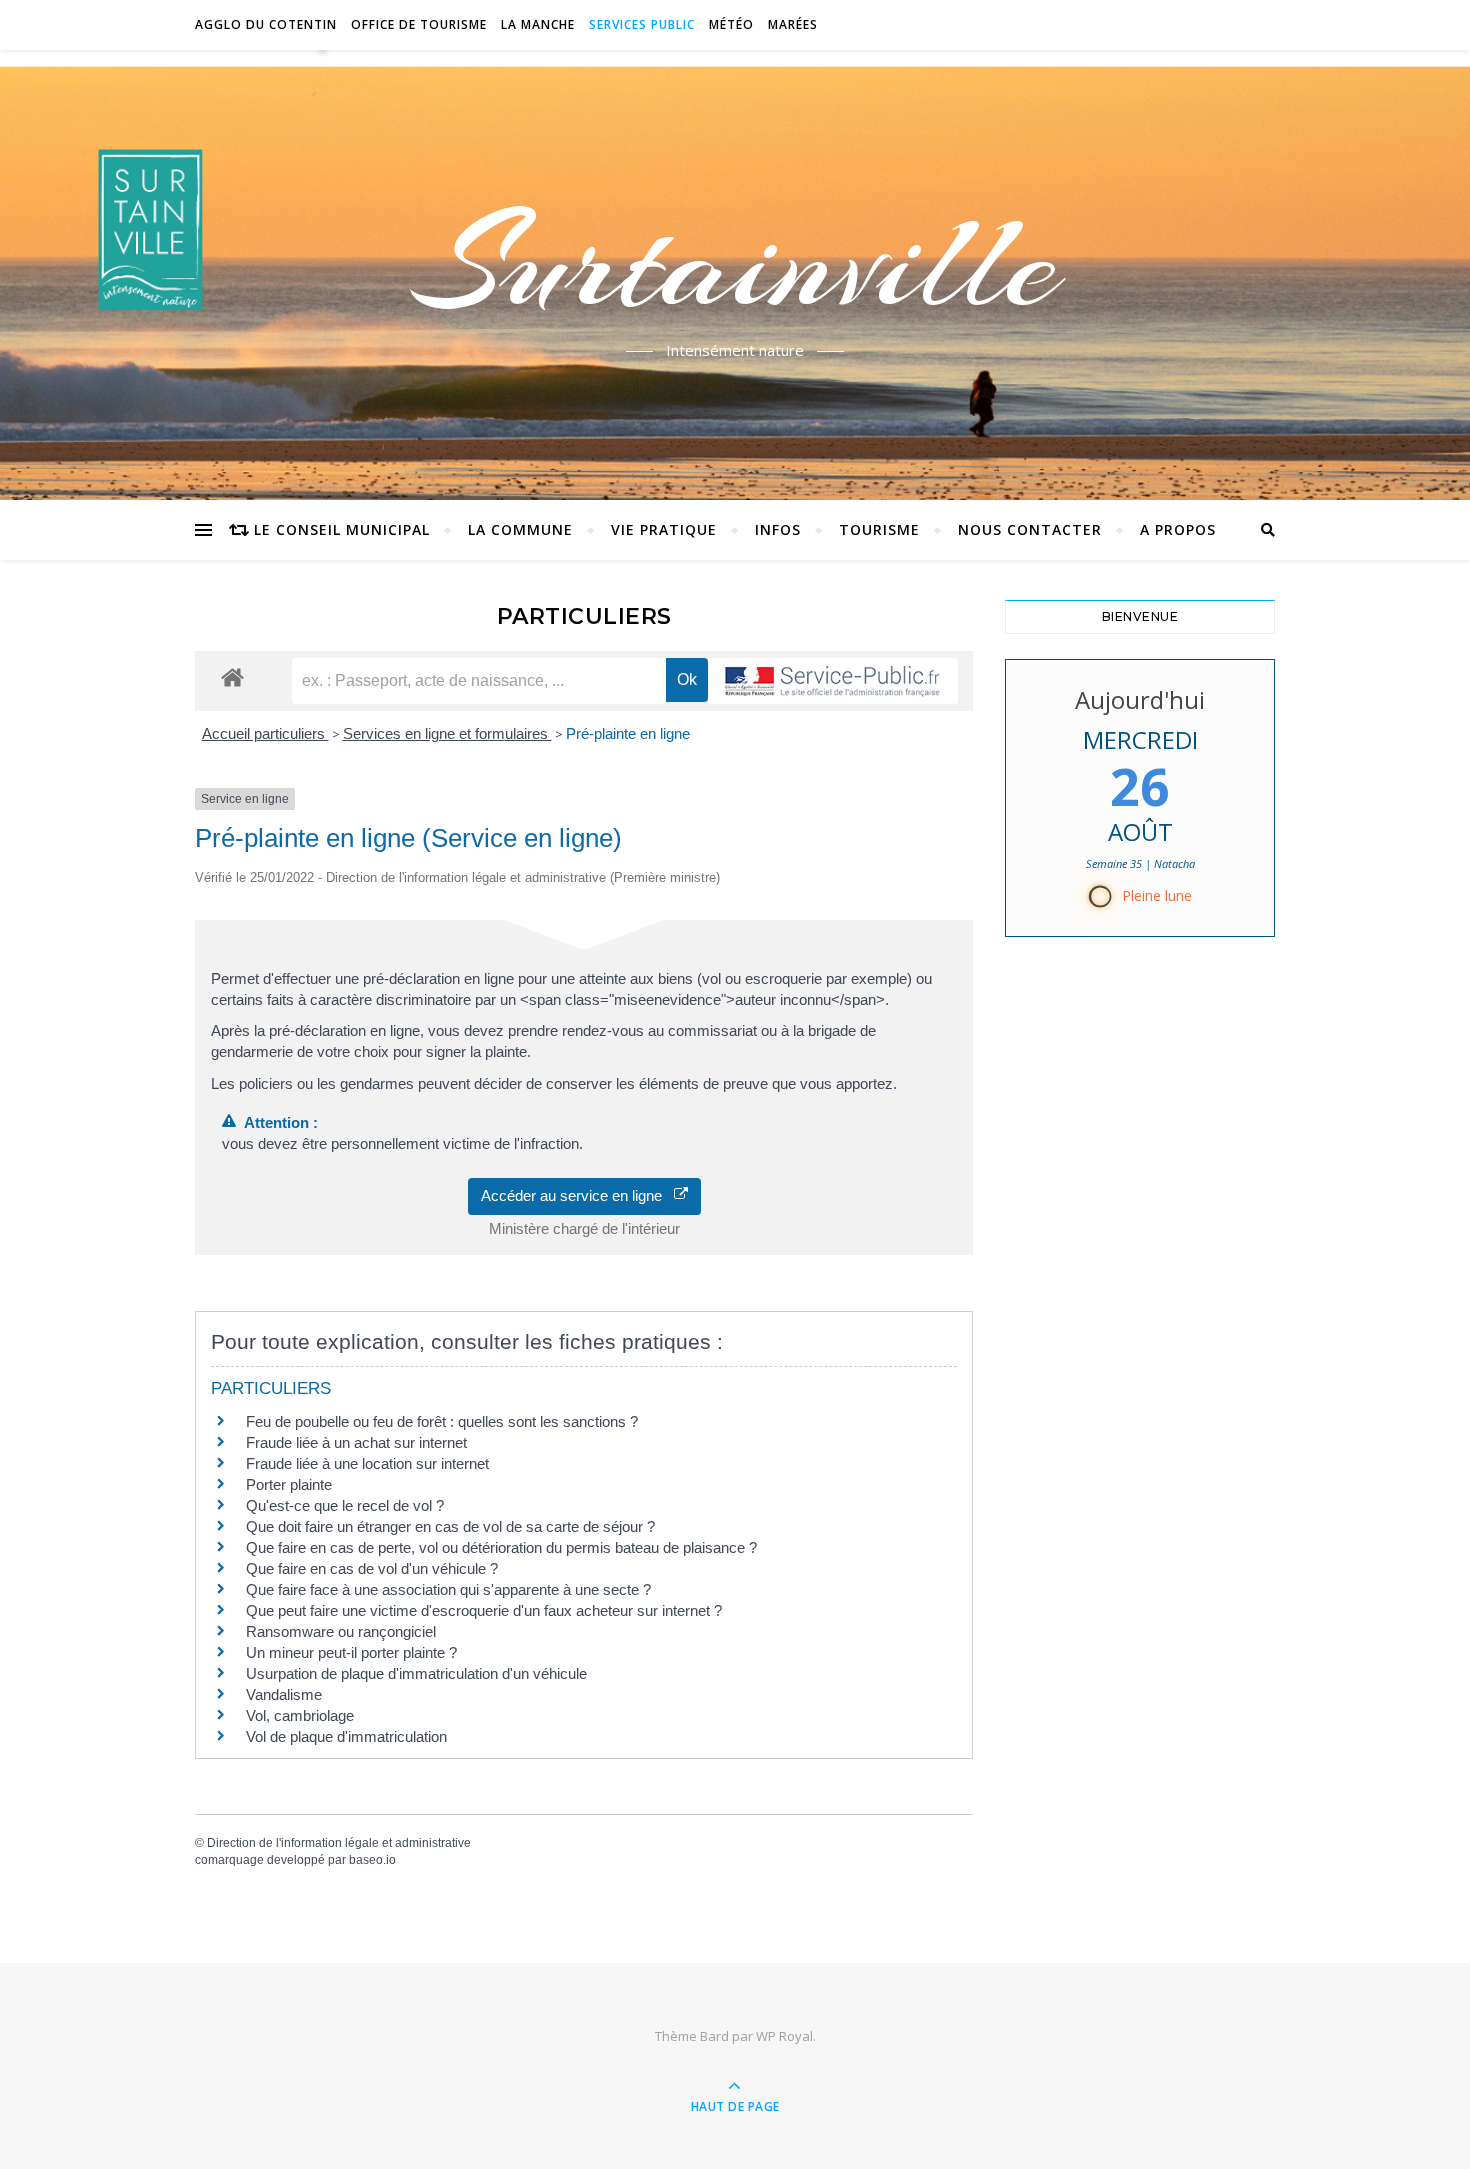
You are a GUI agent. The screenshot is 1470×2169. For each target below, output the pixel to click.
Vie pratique (664, 529)
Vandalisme (284, 1694)
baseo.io (372, 1860)
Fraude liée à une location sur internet (367, 1463)
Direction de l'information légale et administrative (339, 1843)
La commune (520, 529)
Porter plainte (289, 1484)
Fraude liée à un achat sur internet (356, 1442)
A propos (1178, 529)
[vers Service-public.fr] (833, 681)
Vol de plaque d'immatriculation (346, 1736)
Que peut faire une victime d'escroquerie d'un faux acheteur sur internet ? (484, 1610)
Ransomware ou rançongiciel (341, 1631)
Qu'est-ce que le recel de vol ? (345, 1505)
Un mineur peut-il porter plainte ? (351, 1652)
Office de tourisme (419, 24)
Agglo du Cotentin (266, 24)
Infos (778, 529)
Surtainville (735, 263)
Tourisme (879, 529)
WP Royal (784, 2036)
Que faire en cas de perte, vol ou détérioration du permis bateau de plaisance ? (501, 1547)
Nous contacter (1030, 529)
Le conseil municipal (342, 529)
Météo (731, 24)
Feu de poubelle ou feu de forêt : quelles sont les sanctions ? (442, 1421)
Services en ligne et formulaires (447, 733)
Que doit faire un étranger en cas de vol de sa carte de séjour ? (450, 1526)
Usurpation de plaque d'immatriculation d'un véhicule (416, 1673)
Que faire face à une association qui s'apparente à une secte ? (448, 1589)
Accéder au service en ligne (577, 1195)
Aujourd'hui (1140, 699)
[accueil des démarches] (232, 676)
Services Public (642, 24)
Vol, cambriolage (300, 1715)
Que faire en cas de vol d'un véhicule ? (372, 1568)
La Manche (538, 24)
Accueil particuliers (265, 733)
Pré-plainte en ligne (628, 733)
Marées (793, 24)
